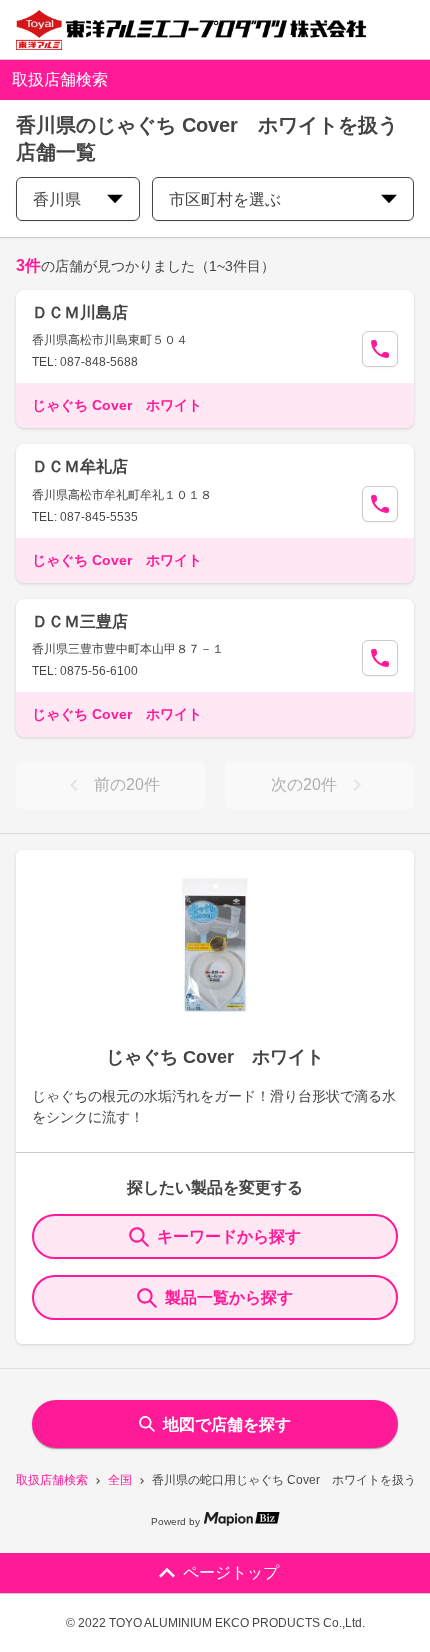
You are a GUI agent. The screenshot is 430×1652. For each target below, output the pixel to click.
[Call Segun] (380, 349)
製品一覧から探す (229, 1297)
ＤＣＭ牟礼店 (80, 466)
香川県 (57, 199)
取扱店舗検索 (52, 1480)
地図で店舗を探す (227, 1424)
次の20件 (304, 784)
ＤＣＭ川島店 (80, 312)
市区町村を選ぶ (225, 199)
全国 (120, 1480)
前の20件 (127, 784)
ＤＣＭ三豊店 (80, 621)
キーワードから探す (229, 1236)
